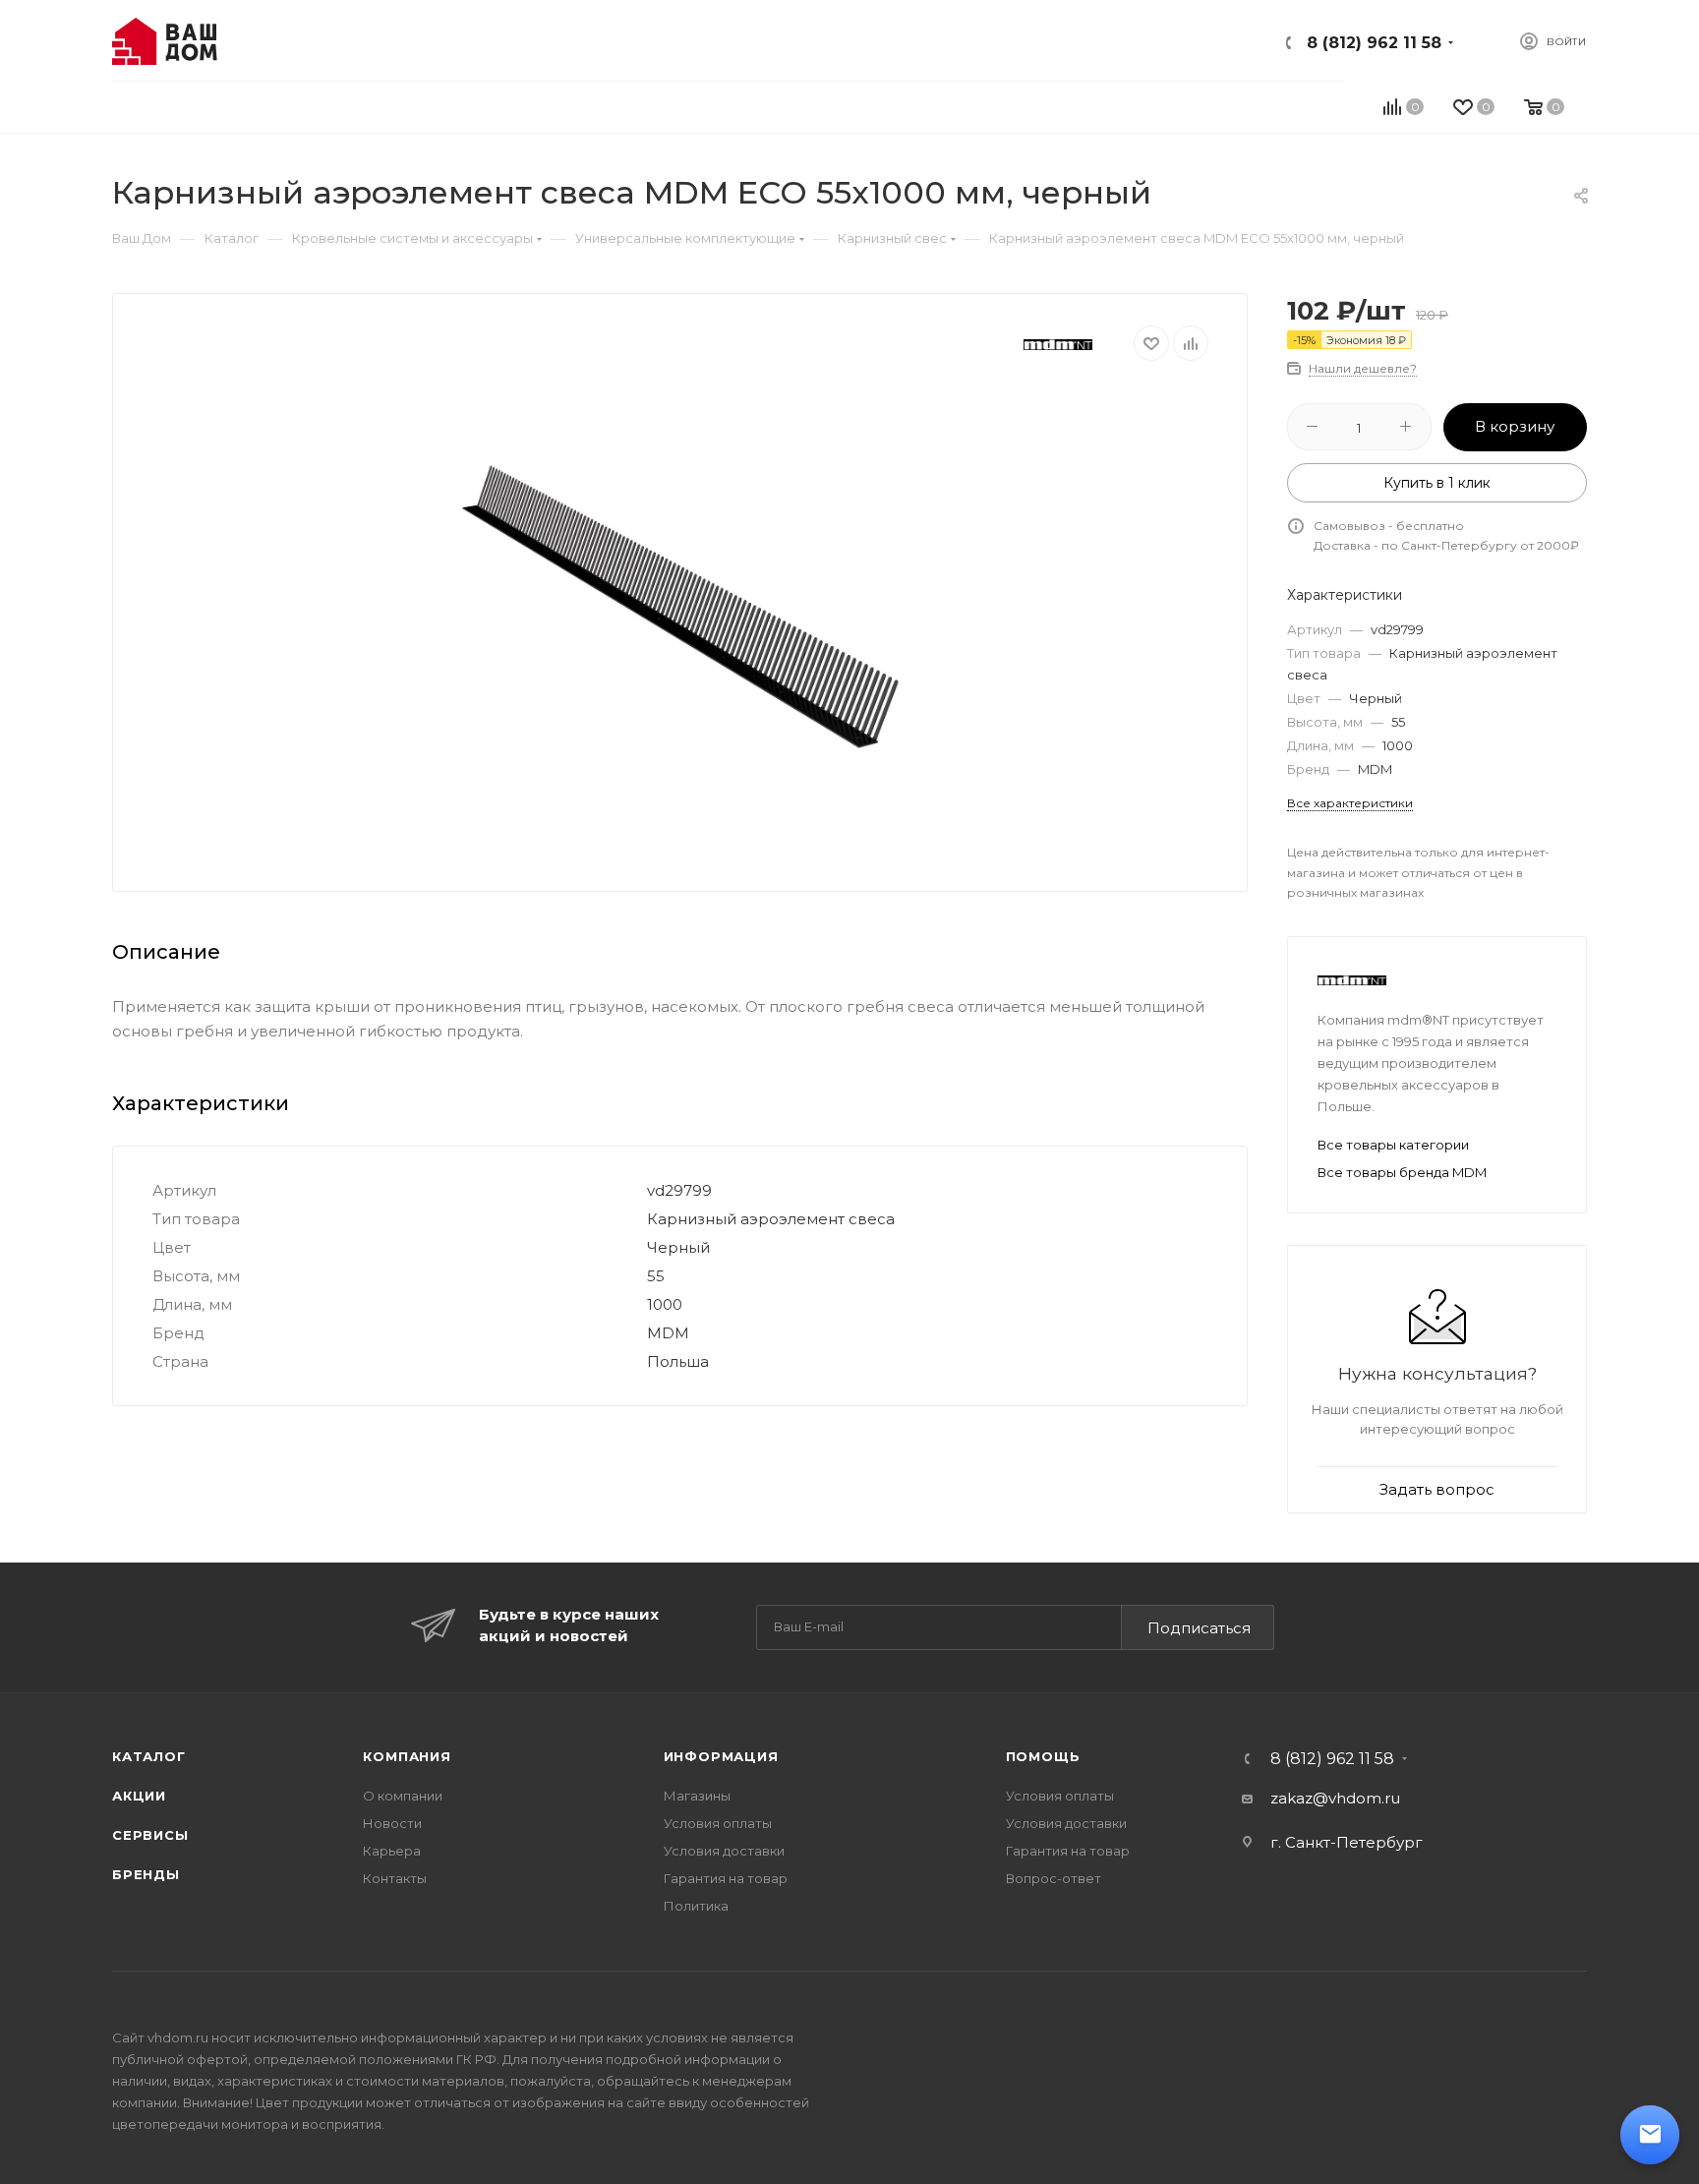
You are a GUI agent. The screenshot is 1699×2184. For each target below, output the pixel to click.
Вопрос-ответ (1054, 1878)
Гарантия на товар (726, 1878)
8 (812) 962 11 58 (1374, 43)
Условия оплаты (718, 1823)
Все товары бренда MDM (1402, 1172)
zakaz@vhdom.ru (1335, 1798)
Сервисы (150, 1835)
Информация (721, 1756)
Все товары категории (1393, 1145)
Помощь (1043, 1756)
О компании (403, 1796)
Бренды (146, 1874)
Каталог (149, 1756)
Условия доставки (724, 1851)
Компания (407, 1756)
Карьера (392, 1851)
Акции (139, 1796)
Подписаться (1199, 1628)
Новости (392, 1823)
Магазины (697, 1796)
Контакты (395, 1878)
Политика (696, 1906)
